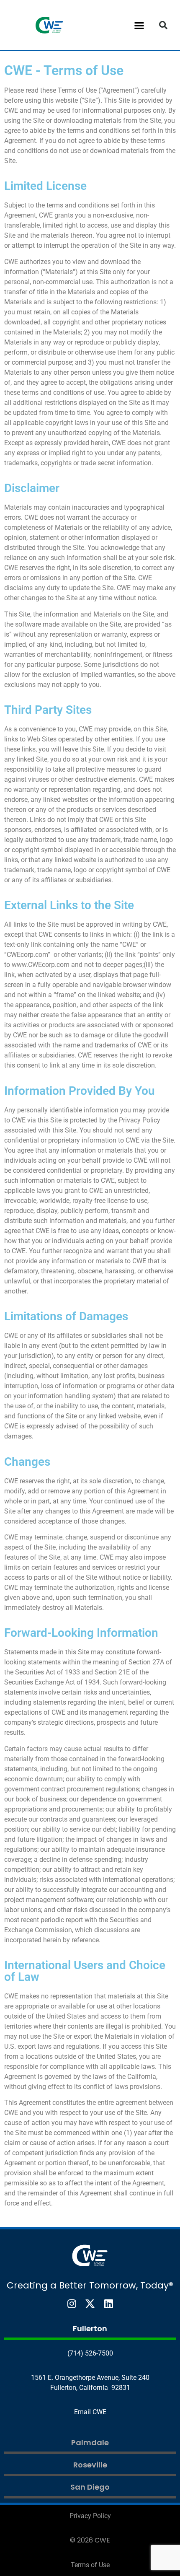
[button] (139, 25)
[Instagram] (72, 2304)
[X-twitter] (90, 2304)
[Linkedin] (108, 2304)
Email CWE (90, 2412)
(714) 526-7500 (90, 2353)
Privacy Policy (90, 2516)
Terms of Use (90, 2565)
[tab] (90, 2330)
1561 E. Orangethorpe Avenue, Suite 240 (90, 2378)
